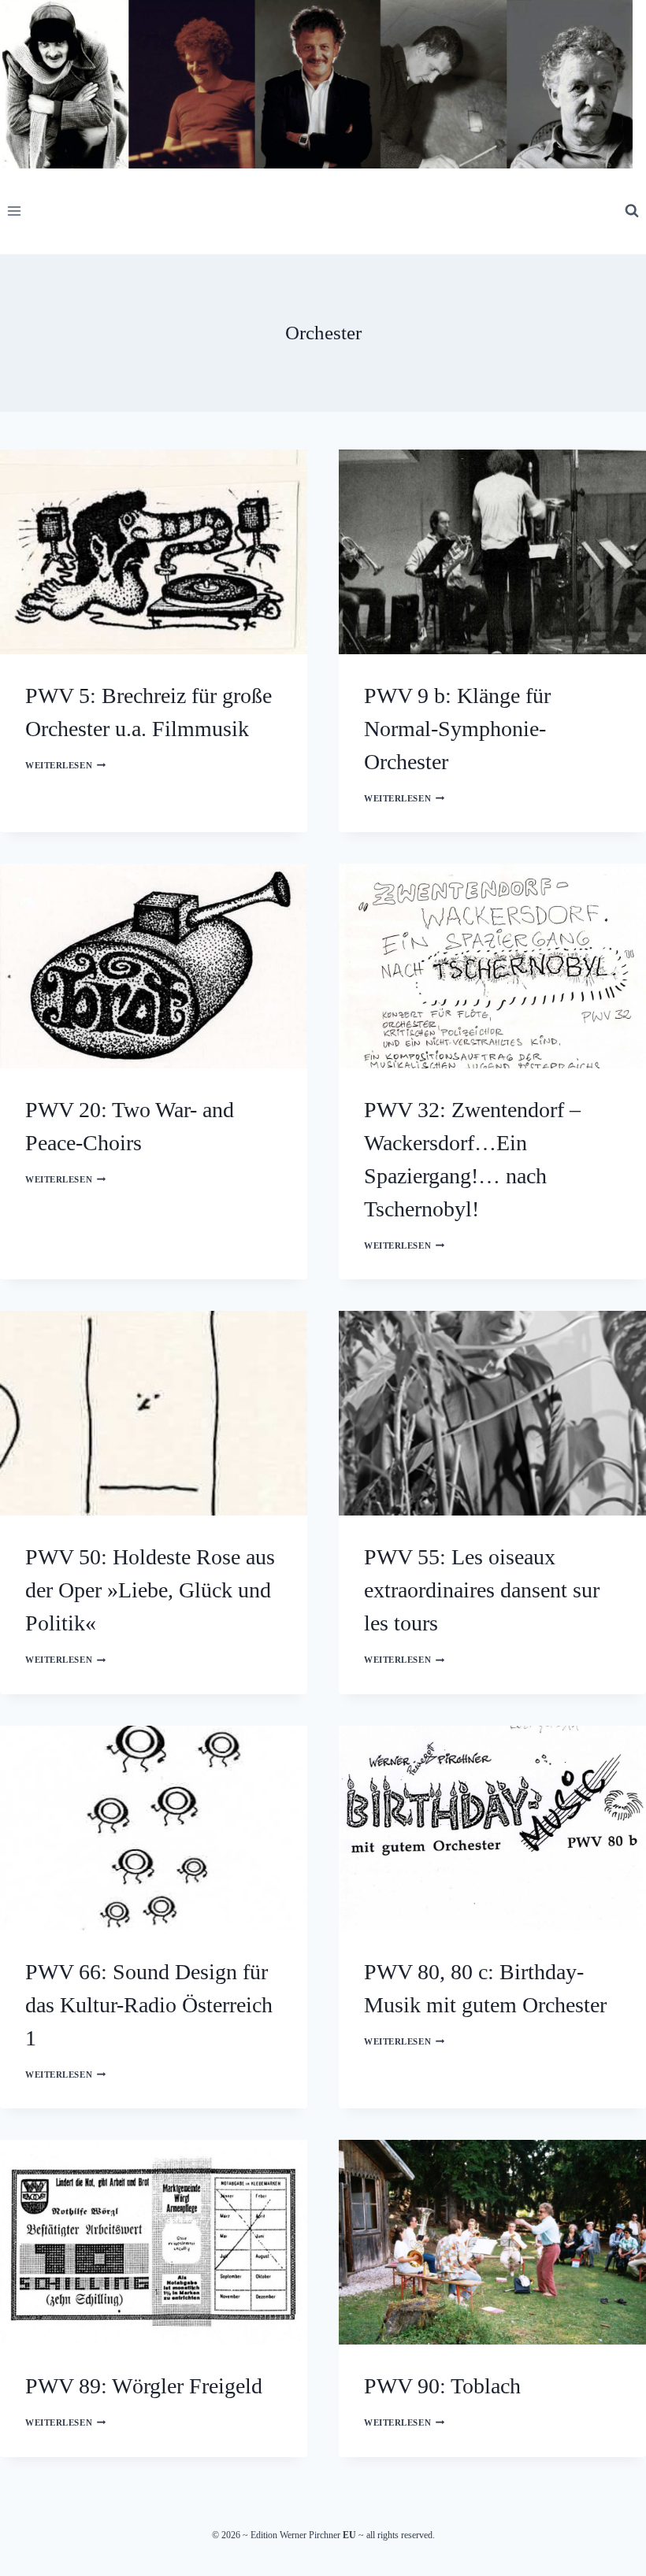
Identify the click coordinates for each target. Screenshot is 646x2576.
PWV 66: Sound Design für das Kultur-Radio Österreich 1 (149, 2005)
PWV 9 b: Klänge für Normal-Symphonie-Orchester (457, 729)
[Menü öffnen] (15, 211)
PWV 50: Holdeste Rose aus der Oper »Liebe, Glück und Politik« (150, 1590)
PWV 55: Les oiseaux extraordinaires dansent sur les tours (482, 1590)
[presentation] (154, 552)
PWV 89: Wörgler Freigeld (144, 2386)
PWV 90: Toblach (442, 2386)
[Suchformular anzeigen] (632, 211)
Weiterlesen (65, 765)
